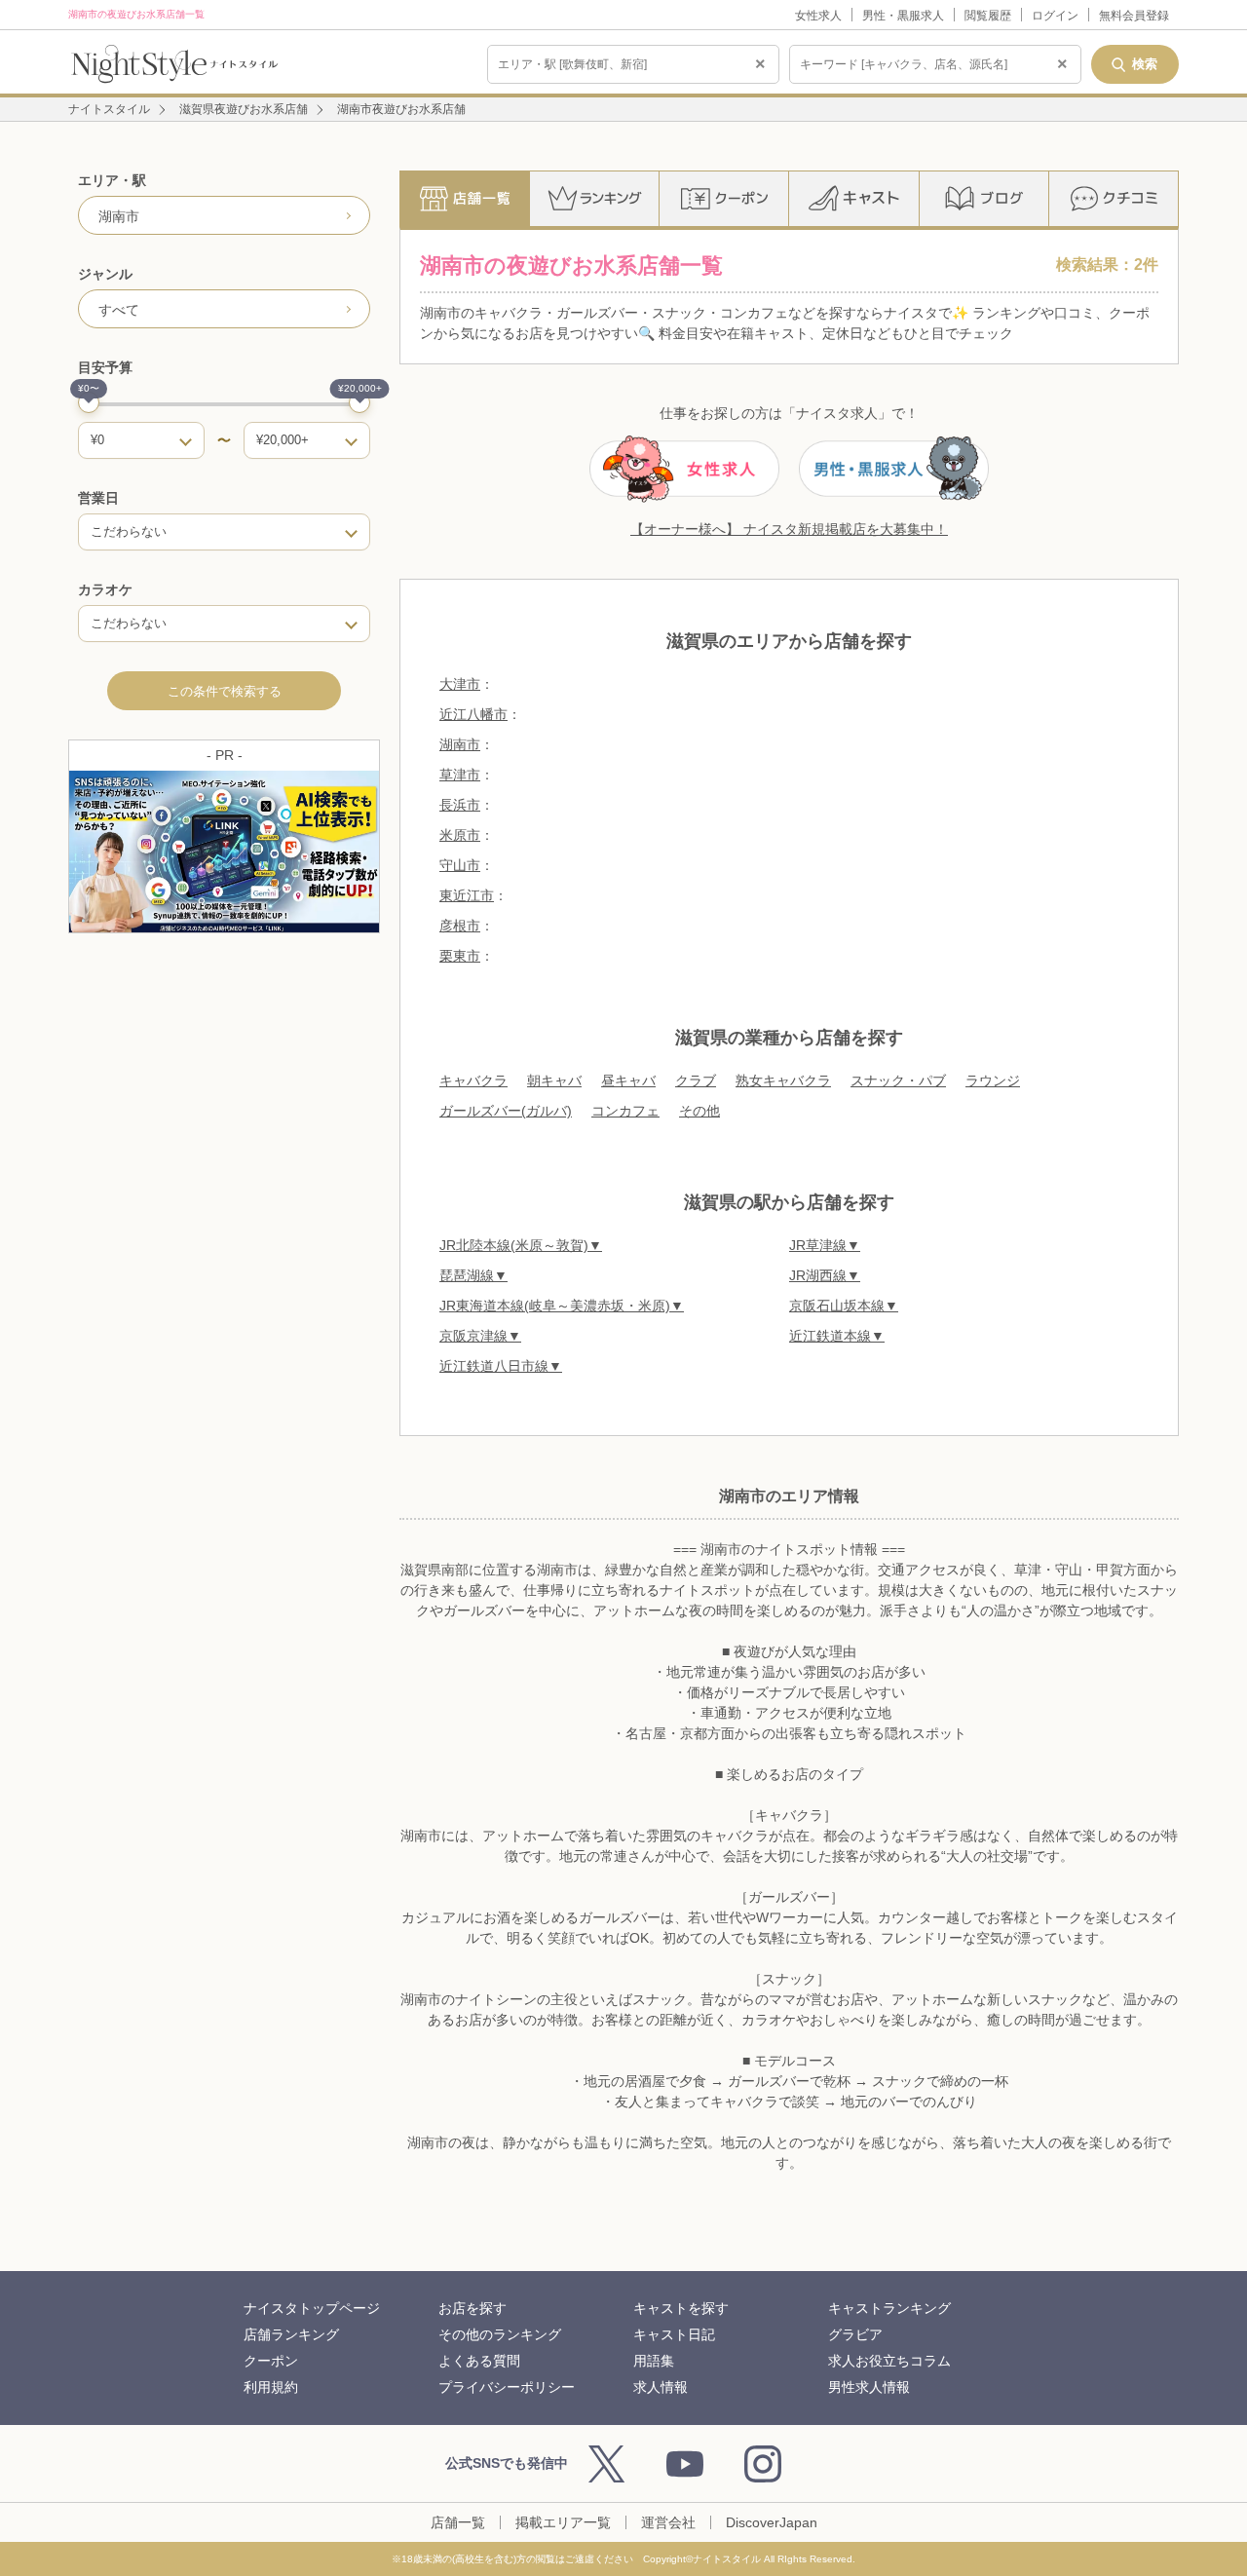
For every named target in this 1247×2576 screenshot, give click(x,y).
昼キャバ (628, 1080)
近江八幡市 (473, 714)
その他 (699, 1111)
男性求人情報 (869, 2387)
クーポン (271, 2361)
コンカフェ (625, 1111)
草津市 (460, 775)
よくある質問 (479, 2361)
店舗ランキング (291, 2334)
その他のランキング (500, 2334)
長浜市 (460, 805)
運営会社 (668, 2522)
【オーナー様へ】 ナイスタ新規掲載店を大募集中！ (789, 529)
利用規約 (271, 2387)
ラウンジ (993, 1080)
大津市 (460, 684)
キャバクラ (473, 1080)
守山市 (460, 865)
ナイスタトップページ (312, 2308)
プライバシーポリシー (507, 2387)
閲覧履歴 (988, 16)
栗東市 (460, 956)
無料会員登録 (1134, 16)
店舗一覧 (458, 2522)
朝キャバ (554, 1080)
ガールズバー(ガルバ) (506, 1111)
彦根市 (460, 926)
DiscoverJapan (772, 2522)
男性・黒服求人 (903, 16)
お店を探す (472, 2308)
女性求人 (818, 16)
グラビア (855, 2334)
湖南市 (460, 744)
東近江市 (467, 895)
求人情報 (661, 2387)
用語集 (654, 2361)
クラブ (696, 1080)
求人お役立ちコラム (889, 2361)
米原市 (460, 835)
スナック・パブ (898, 1080)
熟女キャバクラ (783, 1080)
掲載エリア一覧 (563, 2522)
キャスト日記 (674, 2334)
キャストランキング (889, 2308)
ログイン (1055, 16)
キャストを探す (681, 2308)
